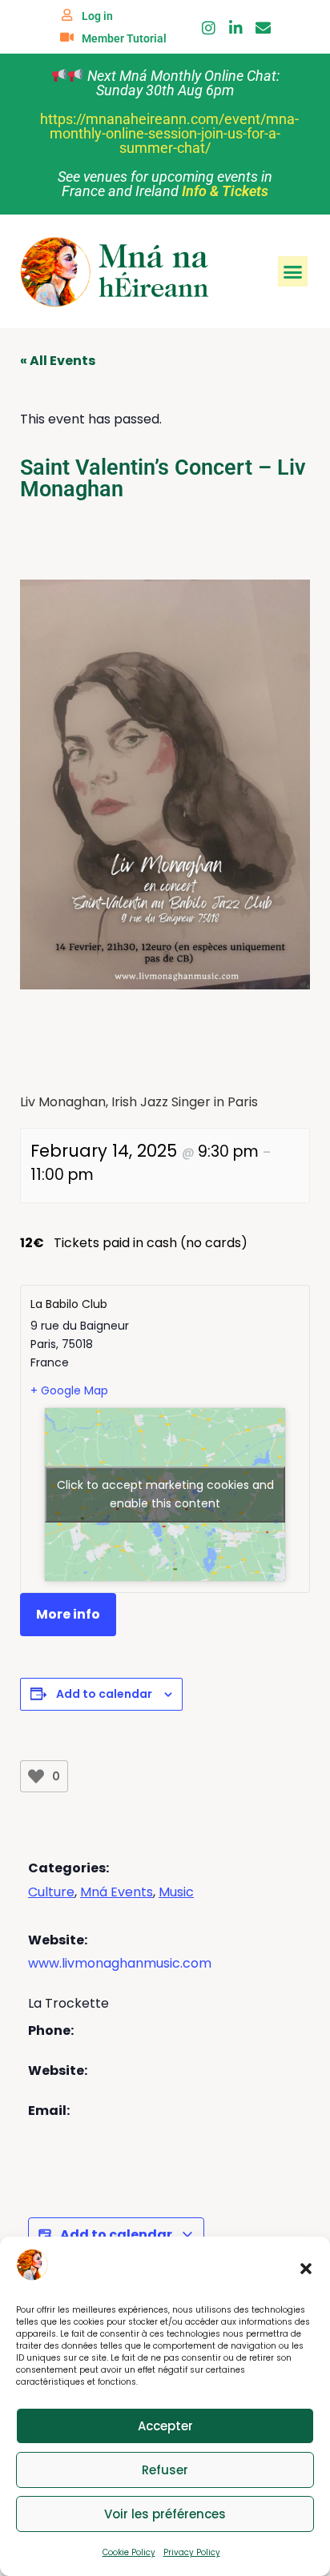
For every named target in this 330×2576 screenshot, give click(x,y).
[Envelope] (263, 28)
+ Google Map (69, 1390)
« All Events (58, 361)
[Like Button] (36, 1776)
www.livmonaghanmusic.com (120, 1963)
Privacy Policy (192, 2552)
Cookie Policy (129, 2552)
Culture (51, 1892)
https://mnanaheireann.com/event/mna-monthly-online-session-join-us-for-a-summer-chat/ (169, 133)
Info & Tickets (225, 191)
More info (68, 1614)
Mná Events (117, 1892)
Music (176, 1892)
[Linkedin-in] (236, 28)
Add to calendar (104, 1694)
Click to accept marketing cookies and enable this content (165, 1494)
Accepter (165, 2426)
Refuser (165, 2470)
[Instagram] (209, 28)
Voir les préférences (165, 2514)
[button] (306, 2269)
